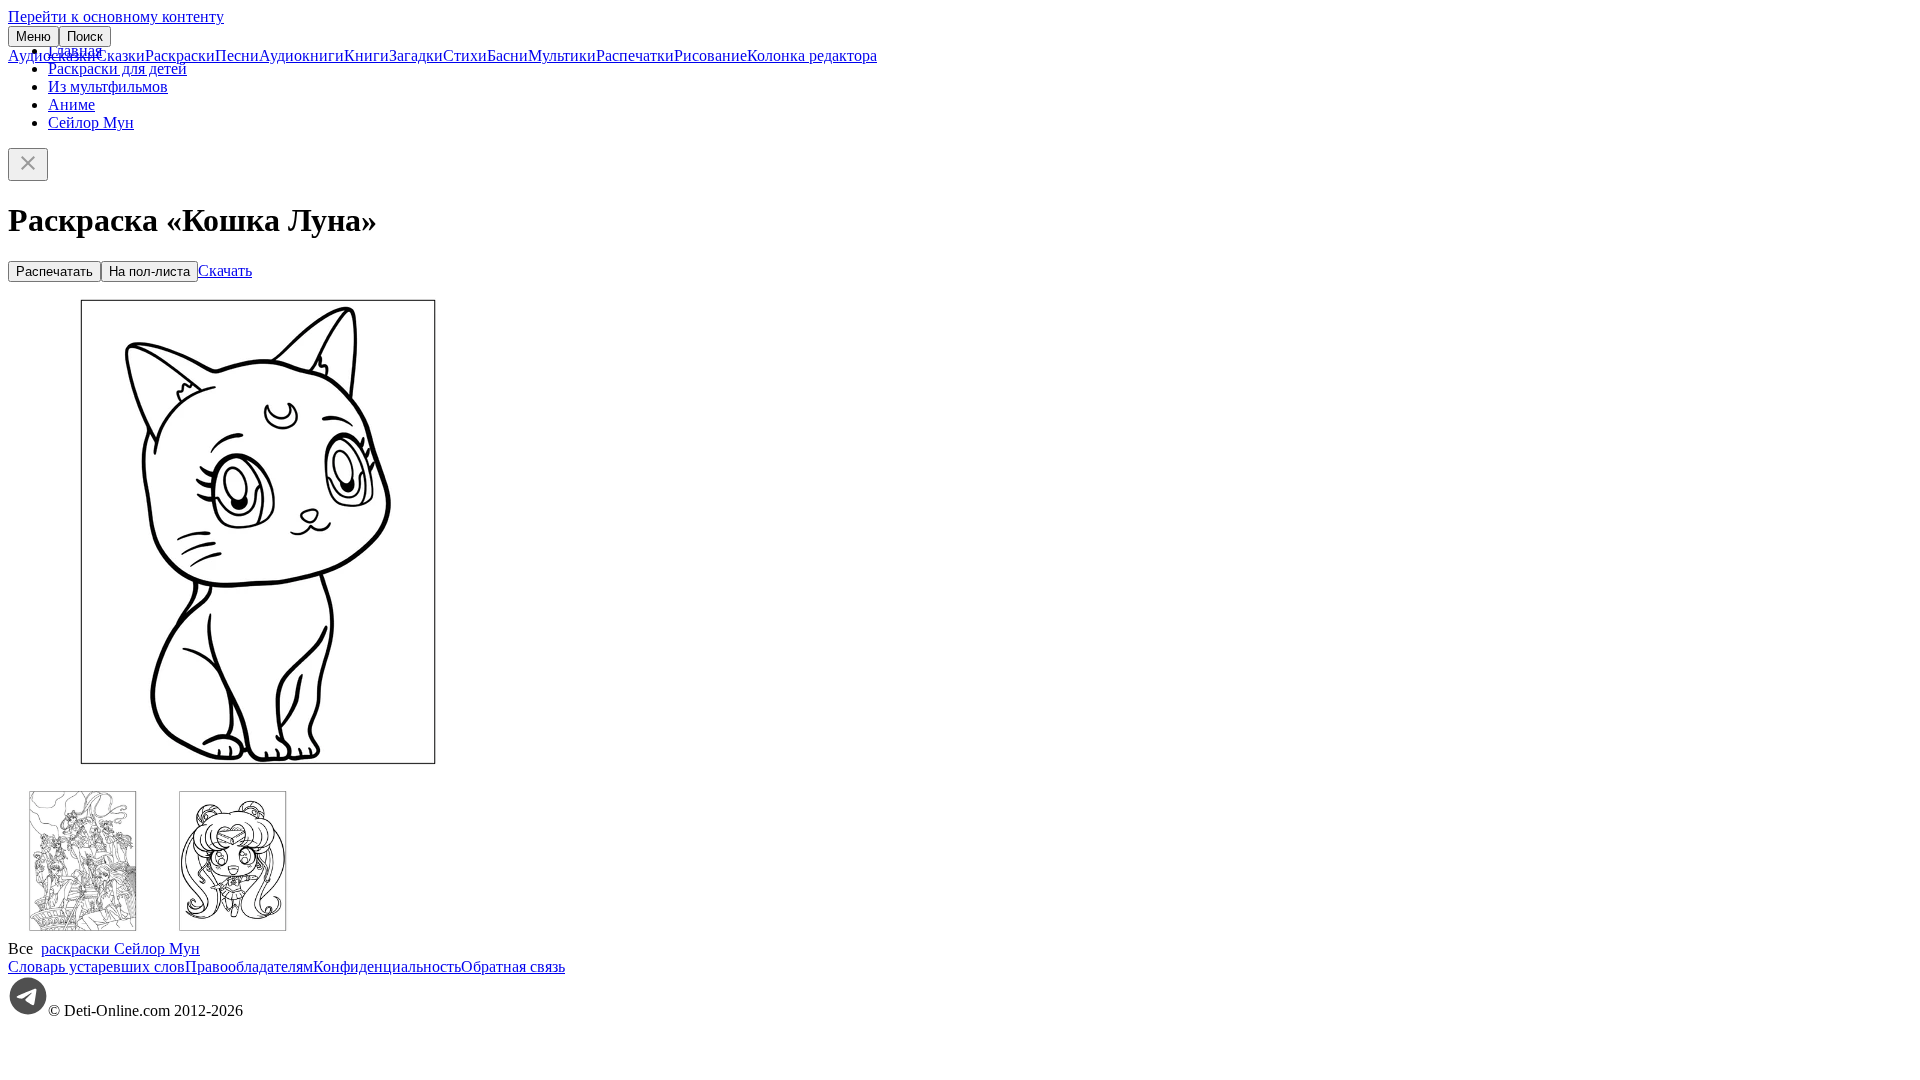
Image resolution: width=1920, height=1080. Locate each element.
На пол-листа (149, 271)
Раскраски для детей (117, 68)
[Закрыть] (28, 164)
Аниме (71, 104)
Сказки (120, 55)
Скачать (225, 270)
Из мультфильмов (108, 86)
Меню (33, 36)
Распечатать (54, 271)
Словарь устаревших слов (96, 966)
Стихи (465, 55)
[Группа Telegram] (28, 1010)
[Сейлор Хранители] (83, 930)
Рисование (710, 55)
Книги (366, 55)
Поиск (85, 36)
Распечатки (635, 55)
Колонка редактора (812, 55)
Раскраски (180, 55)
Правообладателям (249, 966)
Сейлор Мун (91, 122)
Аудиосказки (52, 55)
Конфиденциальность (387, 966)
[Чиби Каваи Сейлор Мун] (233, 930)
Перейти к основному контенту (116, 16)
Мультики (562, 55)
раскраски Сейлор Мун (120, 948)
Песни (237, 55)
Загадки (416, 55)
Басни (507, 55)
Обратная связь (513, 966)
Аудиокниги (301, 55)
